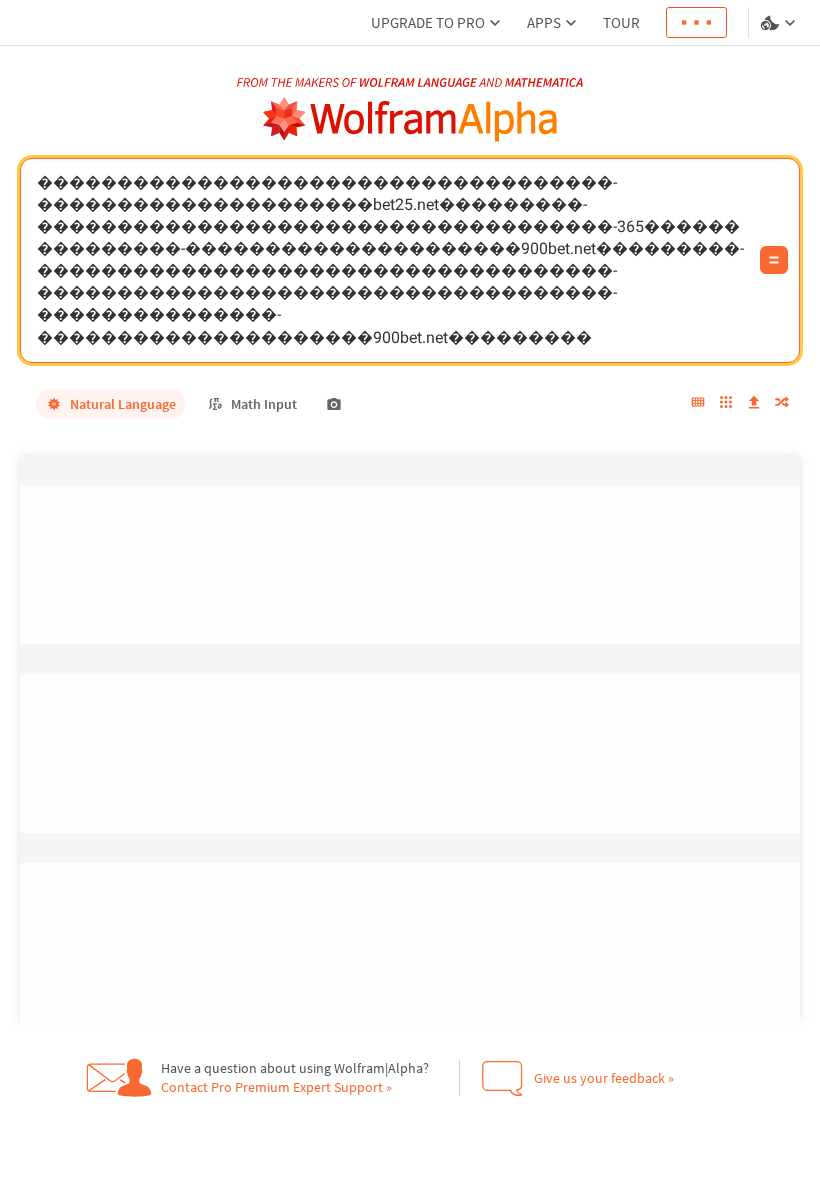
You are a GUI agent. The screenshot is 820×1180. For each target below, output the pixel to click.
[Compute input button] (774, 260)
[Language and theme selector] (780, 23)
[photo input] (334, 404)
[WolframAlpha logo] (410, 119)
